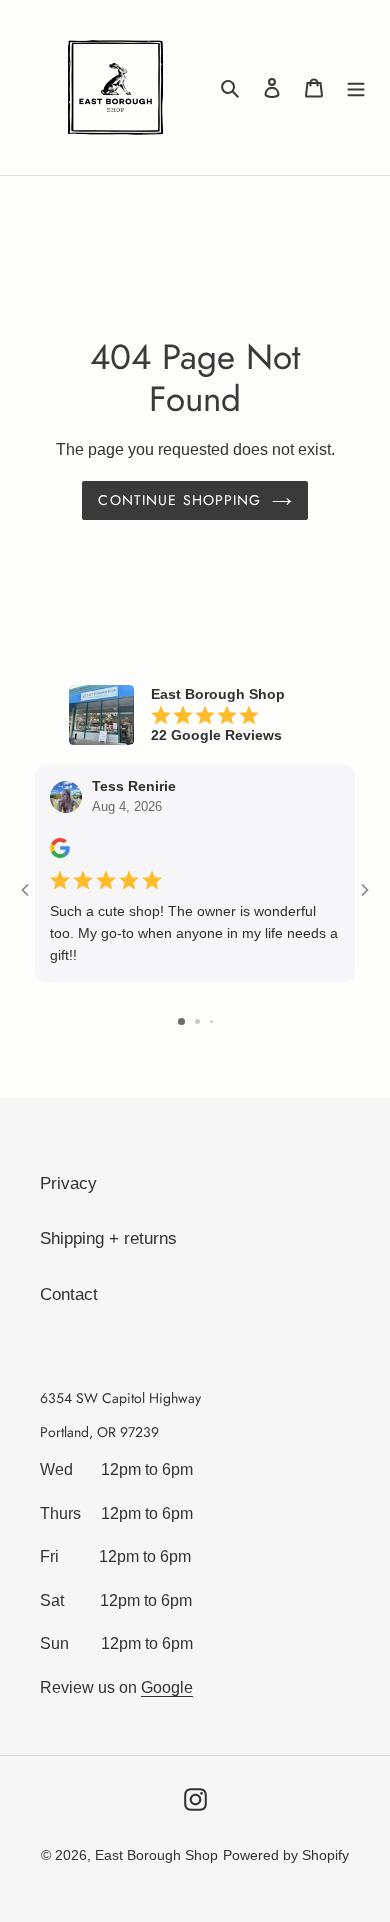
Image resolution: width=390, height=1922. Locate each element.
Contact (69, 1294)
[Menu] (356, 88)
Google (167, 1687)
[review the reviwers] (60, 853)
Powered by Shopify (286, 1855)
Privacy (68, 1183)
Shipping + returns (108, 1238)
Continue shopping (179, 500)
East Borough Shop (156, 1855)
